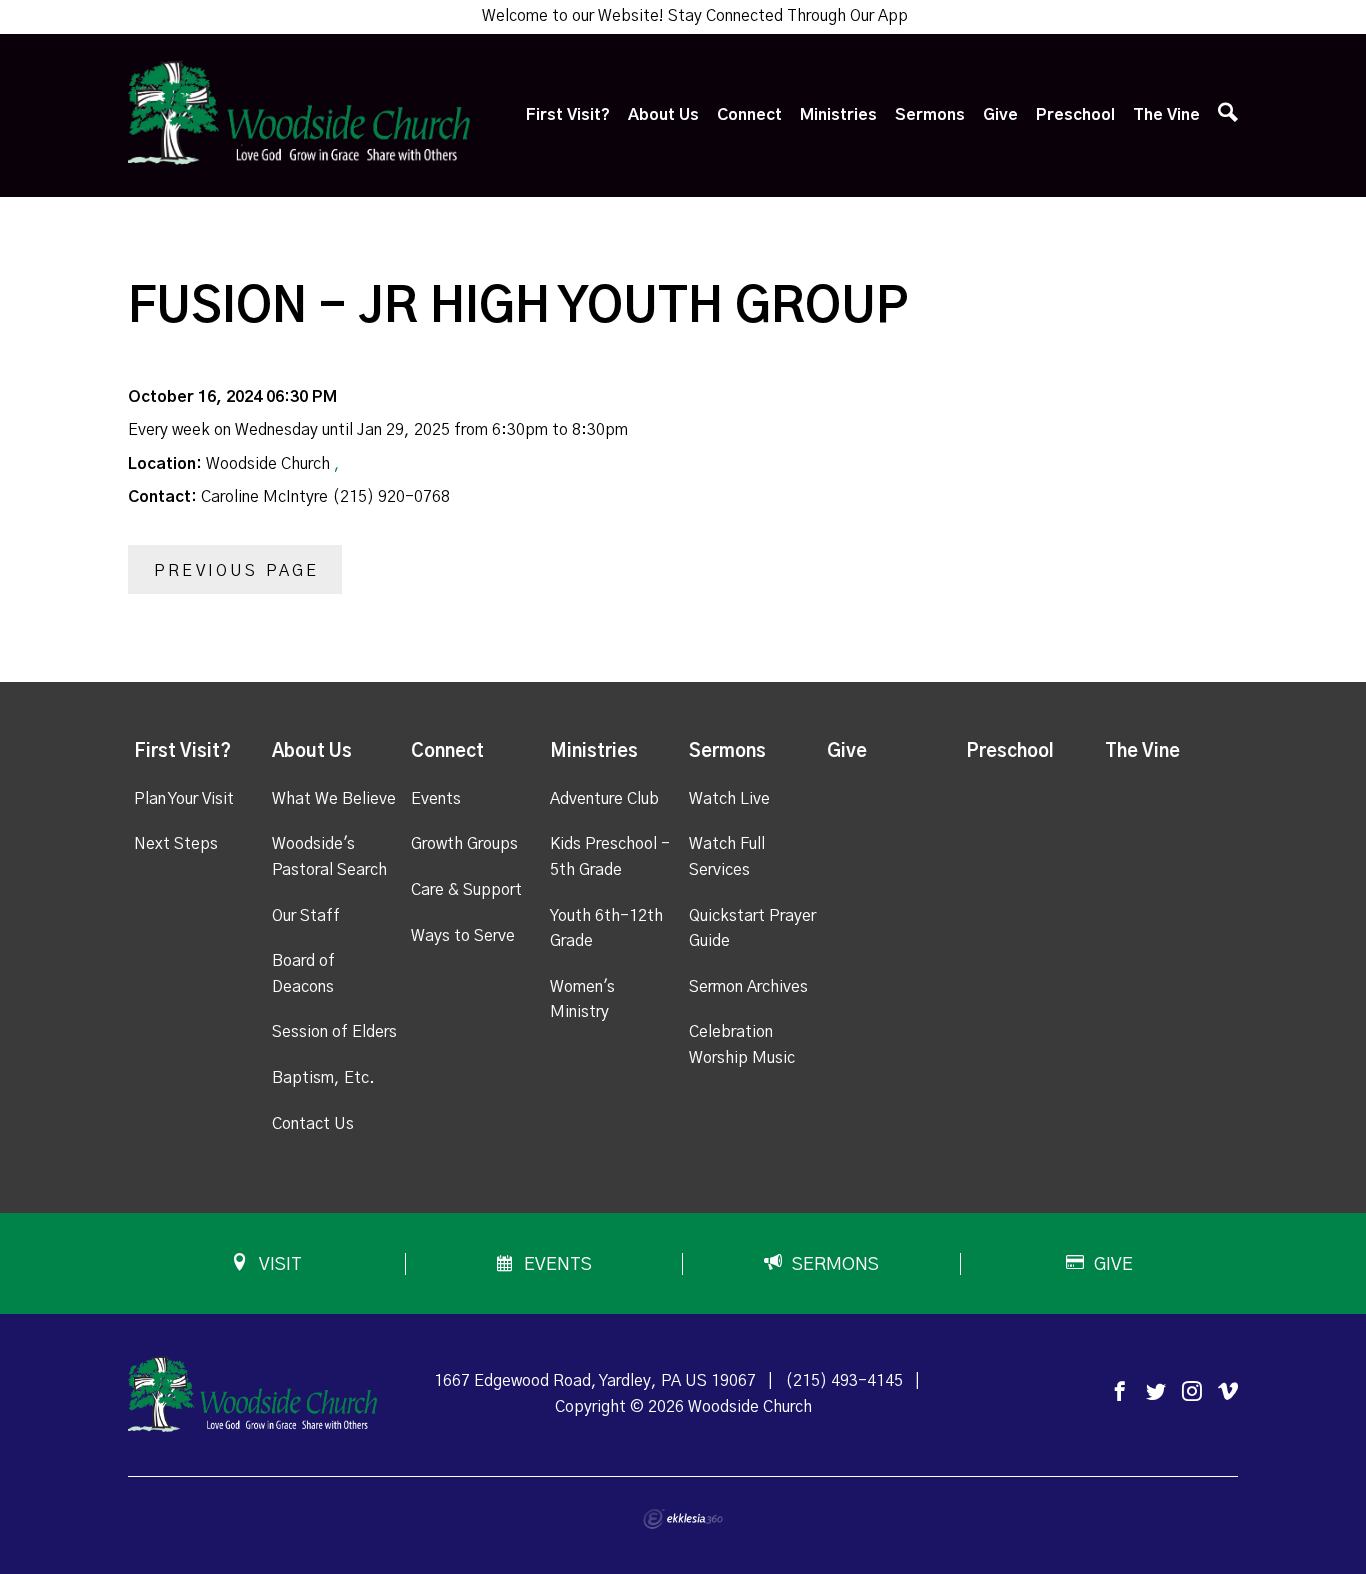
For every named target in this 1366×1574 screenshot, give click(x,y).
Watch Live (729, 799)
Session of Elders (334, 1032)
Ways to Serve (463, 936)
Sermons (930, 115)
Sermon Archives (748, 987)
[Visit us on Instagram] (1192, 1392)
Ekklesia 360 (683, 1519)
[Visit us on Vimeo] (1228, 1392)
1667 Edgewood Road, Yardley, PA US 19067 (595, 1381)
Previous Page (237, 571)
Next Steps (176, 844)
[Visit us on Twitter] (1156, 1392)
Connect (749, 115)
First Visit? (568, 115)
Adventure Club (604, 799)
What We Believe (334, 799)
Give (1000, 115)
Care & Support (466, 890)
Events (436, 799)
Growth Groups (464, 844)
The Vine (1166, 115)
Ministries (838, 115)
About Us (663, 115)
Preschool (1075, 115)
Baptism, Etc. (323, 1078)
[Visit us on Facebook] (1120, 1392)
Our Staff (306, 916)
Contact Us (313, 1124)
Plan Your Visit (184, 799)
